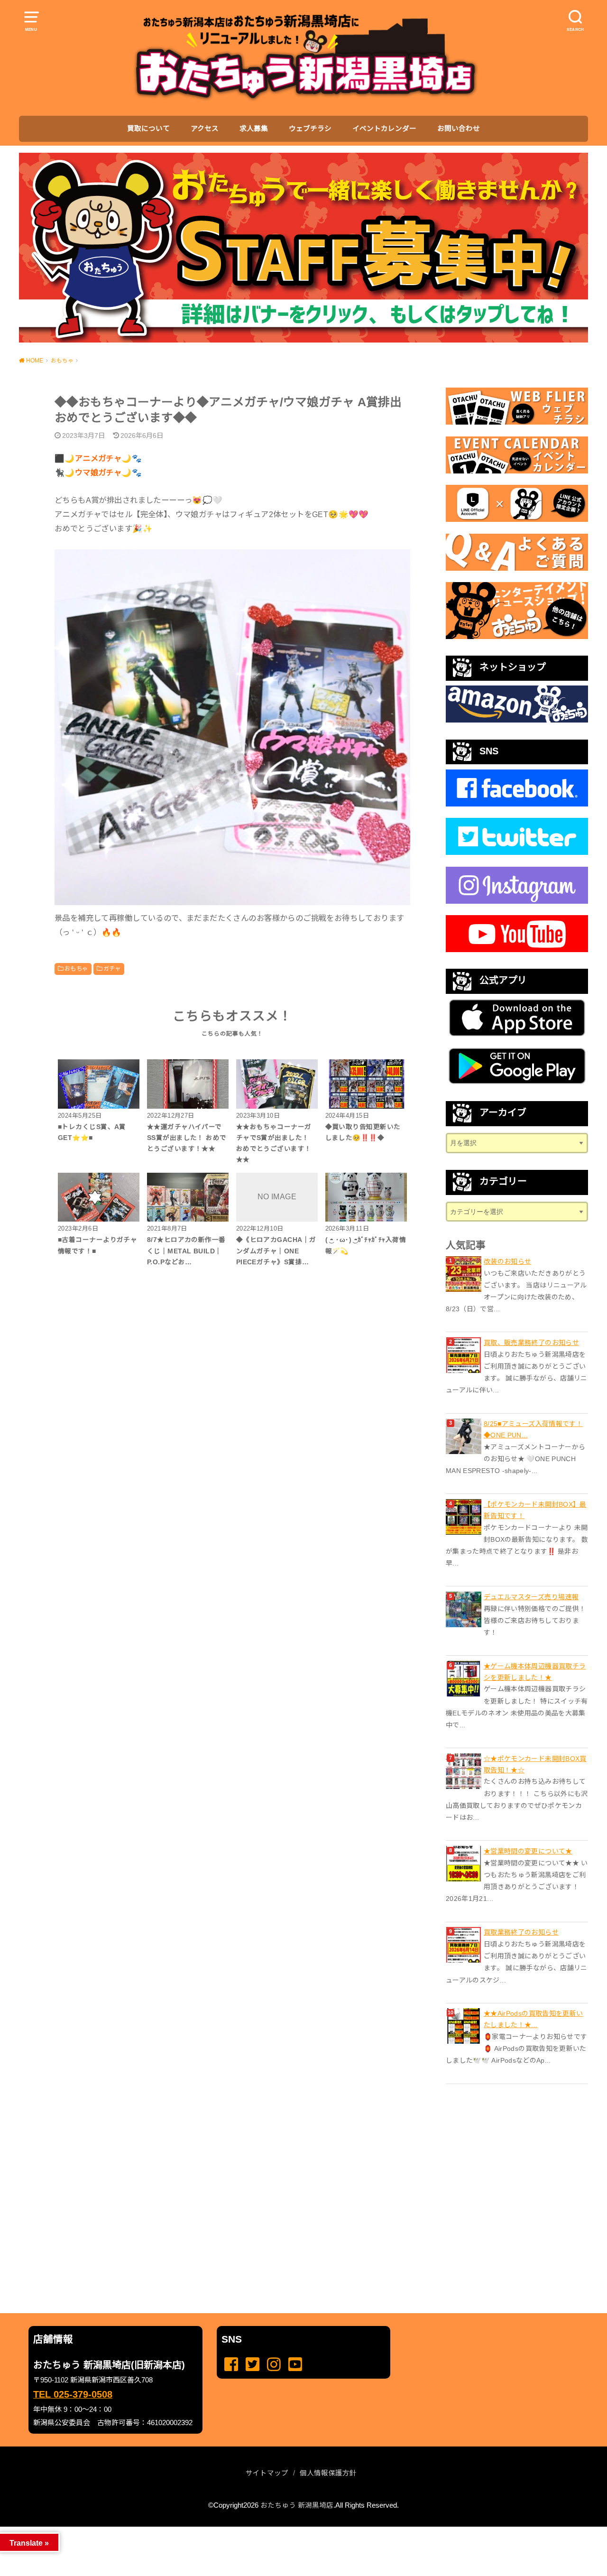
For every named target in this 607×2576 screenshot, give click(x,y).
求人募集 (254, 129)
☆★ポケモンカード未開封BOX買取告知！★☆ (535, 1764)
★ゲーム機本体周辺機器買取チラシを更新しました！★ (535, 1672)
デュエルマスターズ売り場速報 (531, 1597)
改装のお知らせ (507, 1261)
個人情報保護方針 (328, 2473)
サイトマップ (267, 2473)
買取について (148, 129)
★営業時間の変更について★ (528, 1851)
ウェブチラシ (310, 129)
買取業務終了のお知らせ (521, 1932)
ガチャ (112, 969)
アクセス (205, 129)
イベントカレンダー (384, 129)
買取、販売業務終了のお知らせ (531, 1343)
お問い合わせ (459, 129)
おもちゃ (76, 969)
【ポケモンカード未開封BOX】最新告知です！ (535, 1510)
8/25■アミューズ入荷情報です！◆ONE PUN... (533, 1429)
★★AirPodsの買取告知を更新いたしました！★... (533, 2019)
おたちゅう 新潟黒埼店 (297, 2505)
